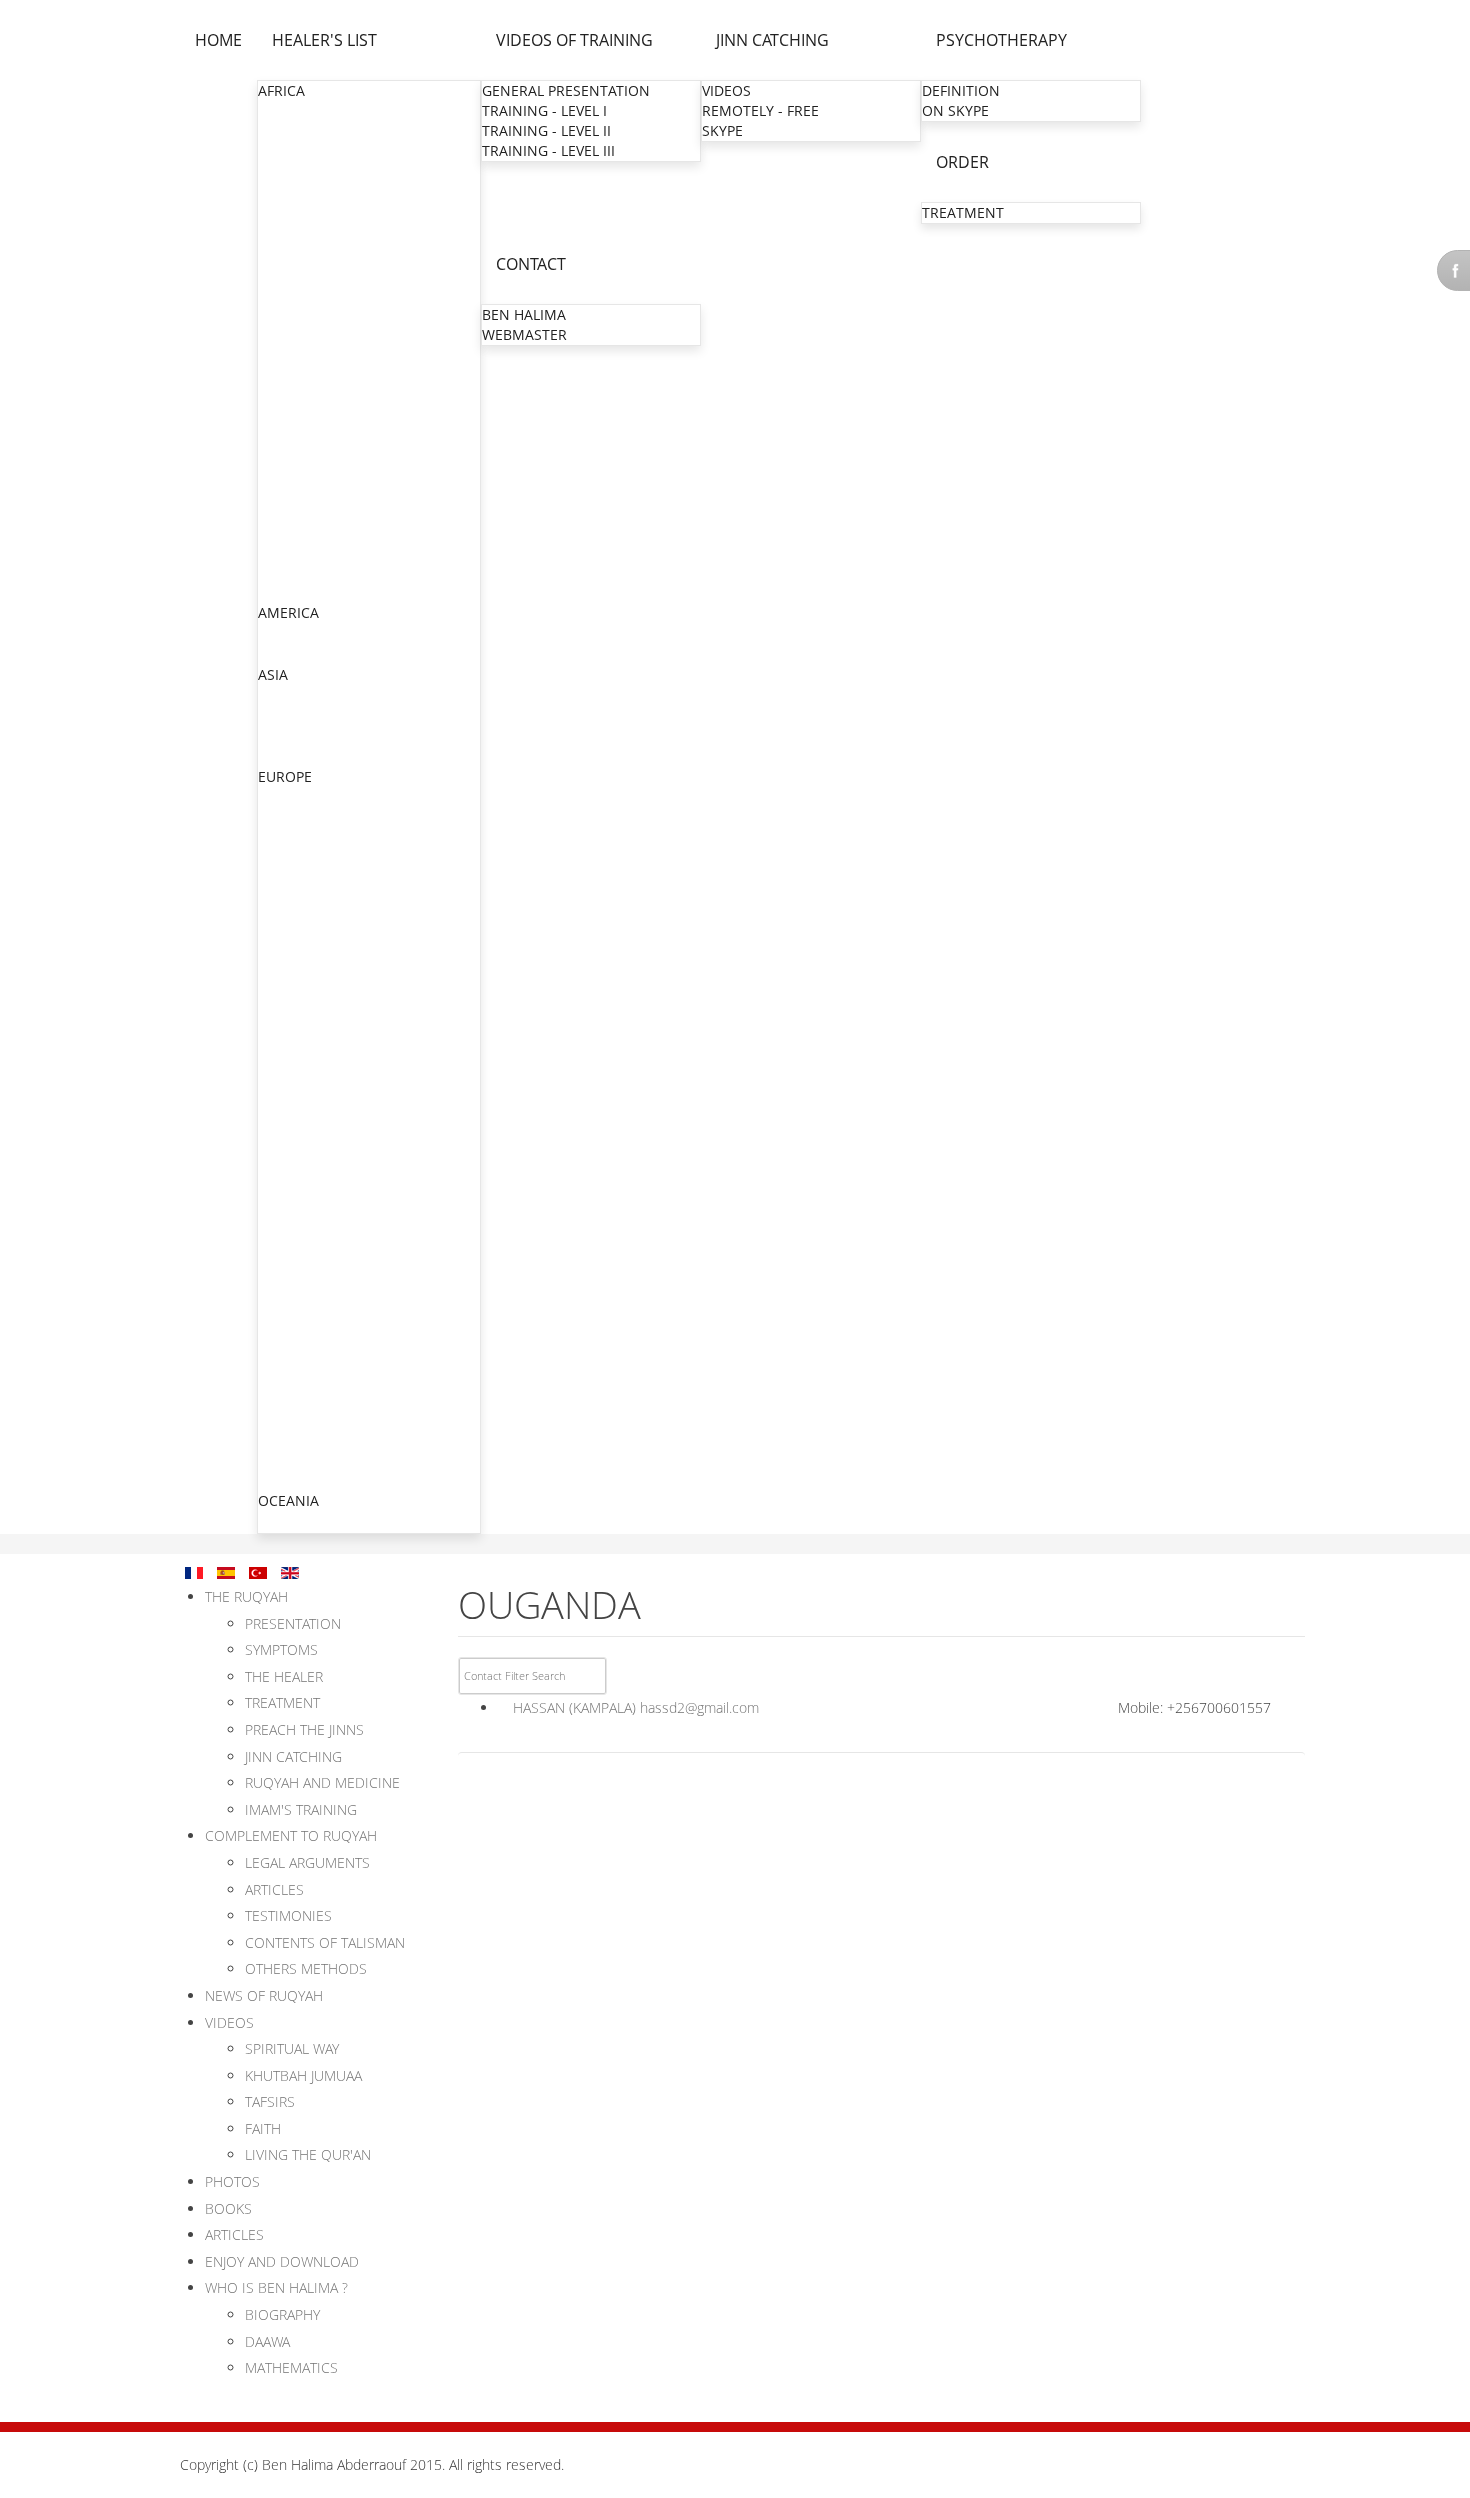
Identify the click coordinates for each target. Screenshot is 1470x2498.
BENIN (280, 151)
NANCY (284, 1058)
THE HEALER (284, 1676)
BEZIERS (287, 1098)
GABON (284, 251)
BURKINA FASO (309, 171)
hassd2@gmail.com (699, 1707)
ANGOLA (287, 131)
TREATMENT (963, 212)
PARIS (279, 858)
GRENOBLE (296, 998)
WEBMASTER (524, 334)
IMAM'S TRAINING (301, 1809)
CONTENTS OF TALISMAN (325, 1942)
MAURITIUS (296, 411)
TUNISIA (286, 591)
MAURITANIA (302, 391)
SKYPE (722, 130)
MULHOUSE (298, 958)
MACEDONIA (301, 1379)
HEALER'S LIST (324, 40)
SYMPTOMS (281, 1649)
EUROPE (285, 776)
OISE (275, 898)
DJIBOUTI (289, 231)
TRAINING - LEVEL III (548, 150)
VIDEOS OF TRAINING (574, 40)
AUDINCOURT (305, 1298)
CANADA (287, 633)
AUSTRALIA (295, 1521)
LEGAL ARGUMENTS (307, 1862)
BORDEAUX (297, 1158)
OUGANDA (294, 491)
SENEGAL (289, 511)
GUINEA (285, 311)
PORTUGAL (295, 1439)
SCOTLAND (295, 1399)
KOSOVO (288, 1359)
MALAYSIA (292, 755)
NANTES (287, 1178)
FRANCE (285, 837)
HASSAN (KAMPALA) (574, 1707)
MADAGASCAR (306, 351)
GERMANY (293, 1319)
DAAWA (267, 2341)
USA (272, 653)
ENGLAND (292, 817)
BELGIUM (289, 797)
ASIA (273, 674)
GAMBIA (286, 271)
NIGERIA (286, 471)
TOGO (279, 571)
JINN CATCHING (772, 40)
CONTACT (531, 264)
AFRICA (281, 90)
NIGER (280, 451)
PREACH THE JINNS (304, 1729)
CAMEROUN (299, 191)
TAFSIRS (270, 2101)
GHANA (283, 291)
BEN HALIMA (524, 314)
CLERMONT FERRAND (331, 1138)
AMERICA (288, 612)
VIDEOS (726, 90)
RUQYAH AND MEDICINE (322, 1782)
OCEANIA (288, 1500)
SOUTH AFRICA (308, 531)
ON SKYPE (955, 110)
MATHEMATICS (291, 2367)
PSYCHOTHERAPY (1001, 40)
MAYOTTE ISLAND (318, 1218)
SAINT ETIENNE (311, 1118)
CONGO (285, 211)
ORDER (962, 162)
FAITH (263, 2128)
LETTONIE (291, 1479)
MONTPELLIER (307, 1018)
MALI (275, 371)
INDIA (278, 695)
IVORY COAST (303, 331)
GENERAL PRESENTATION (566, 90)
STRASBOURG (305, 938)
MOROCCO (295, 431)
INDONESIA (297, 715)
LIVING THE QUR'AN (308, 2154)
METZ (278, 918)
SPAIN (279, 1459)
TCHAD (282, 551)
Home (218, 40)
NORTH (284, 878)
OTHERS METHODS (306, 1968)
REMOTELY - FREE (760, 110)
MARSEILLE (296, 1038)
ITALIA (279, 1339)
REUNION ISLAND (318, 1198)
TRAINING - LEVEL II (546, 130)
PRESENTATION (293, 1623)
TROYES (286, 1258)
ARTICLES (274, 1889)
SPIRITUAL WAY (292, 2048)
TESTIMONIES (288, 1915)
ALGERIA (287, 111)
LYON (278, 978)
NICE (276, 1078)
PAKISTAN (292, 735)
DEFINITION (961, 90)
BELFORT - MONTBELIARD (345, 1278)
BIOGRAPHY (282, 2314)
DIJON (280, 1238)
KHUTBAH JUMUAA (303, 2075)
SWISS (279, 1419)
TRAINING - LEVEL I (544, 110)
